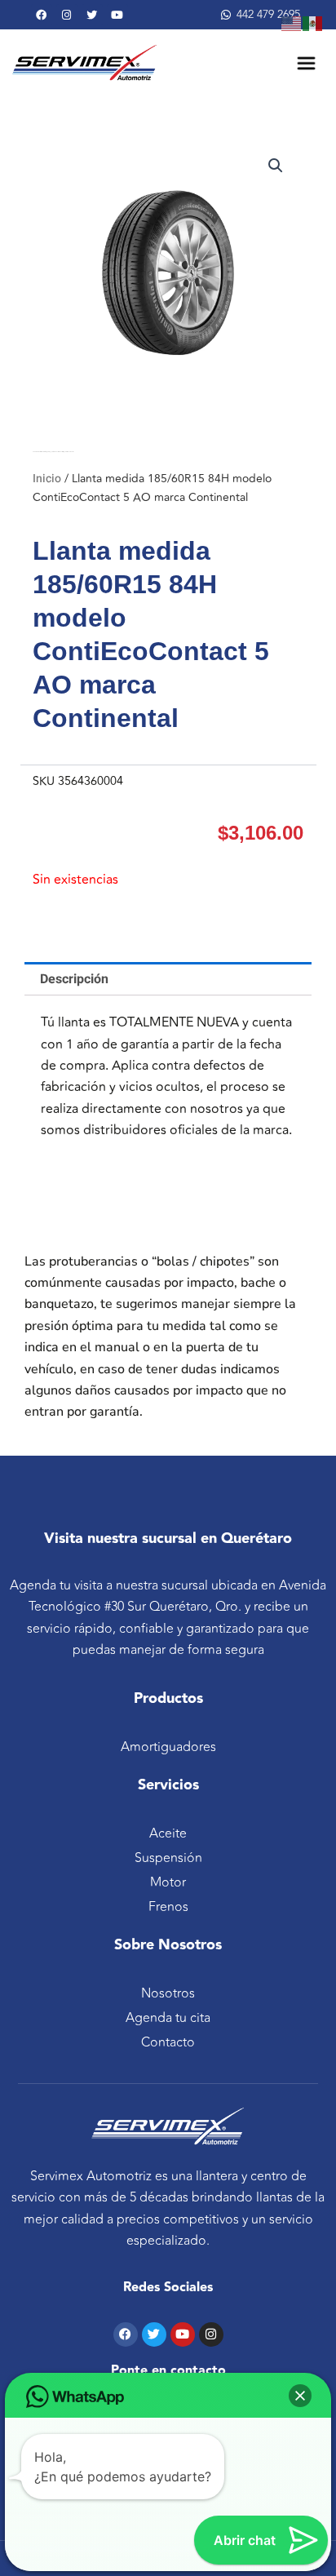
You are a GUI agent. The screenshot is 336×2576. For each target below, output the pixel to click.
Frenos (168, 1907)
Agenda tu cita (168, 2018)
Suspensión (168, 1858)
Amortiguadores (168, 1747)
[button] (276, 166)
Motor (168, 1882)
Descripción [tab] (74, 979)
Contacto (168, 2042)
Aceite (168, 1833)
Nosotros (168, 1993)
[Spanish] (313, 23)
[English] (292, 23)
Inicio (47, 479)
